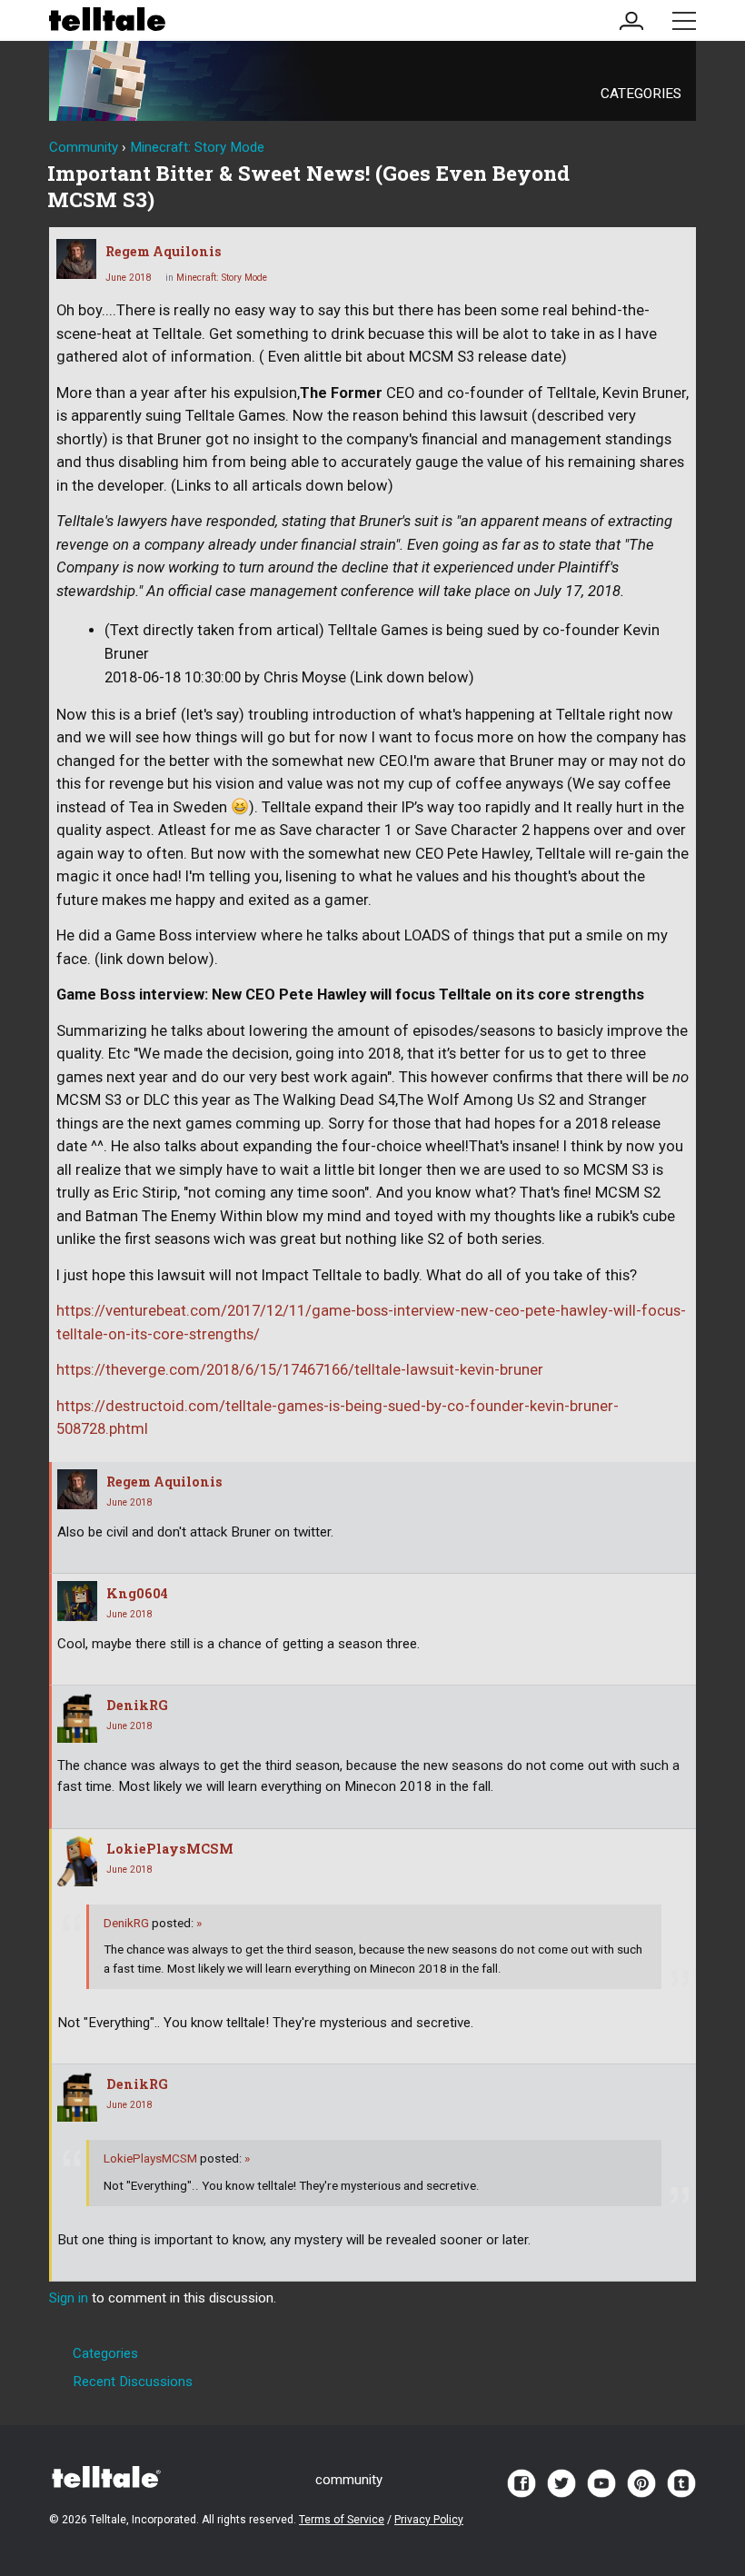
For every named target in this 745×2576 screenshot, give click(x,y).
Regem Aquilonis (164, 251)
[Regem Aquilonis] (76, 259)
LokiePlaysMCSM (170, 1849)
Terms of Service (342, 2520)
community (349, 2480)
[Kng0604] (77, 1601)
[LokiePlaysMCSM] (77, 1861)
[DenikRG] (77, 1718)
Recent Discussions (133, 2382)
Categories (641, 94)
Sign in (69, 2298)
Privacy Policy (429, 2520)
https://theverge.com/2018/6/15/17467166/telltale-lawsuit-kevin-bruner (300, 1370)
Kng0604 (137, 1593)
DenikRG (137, 1705)
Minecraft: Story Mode (222, 278)
